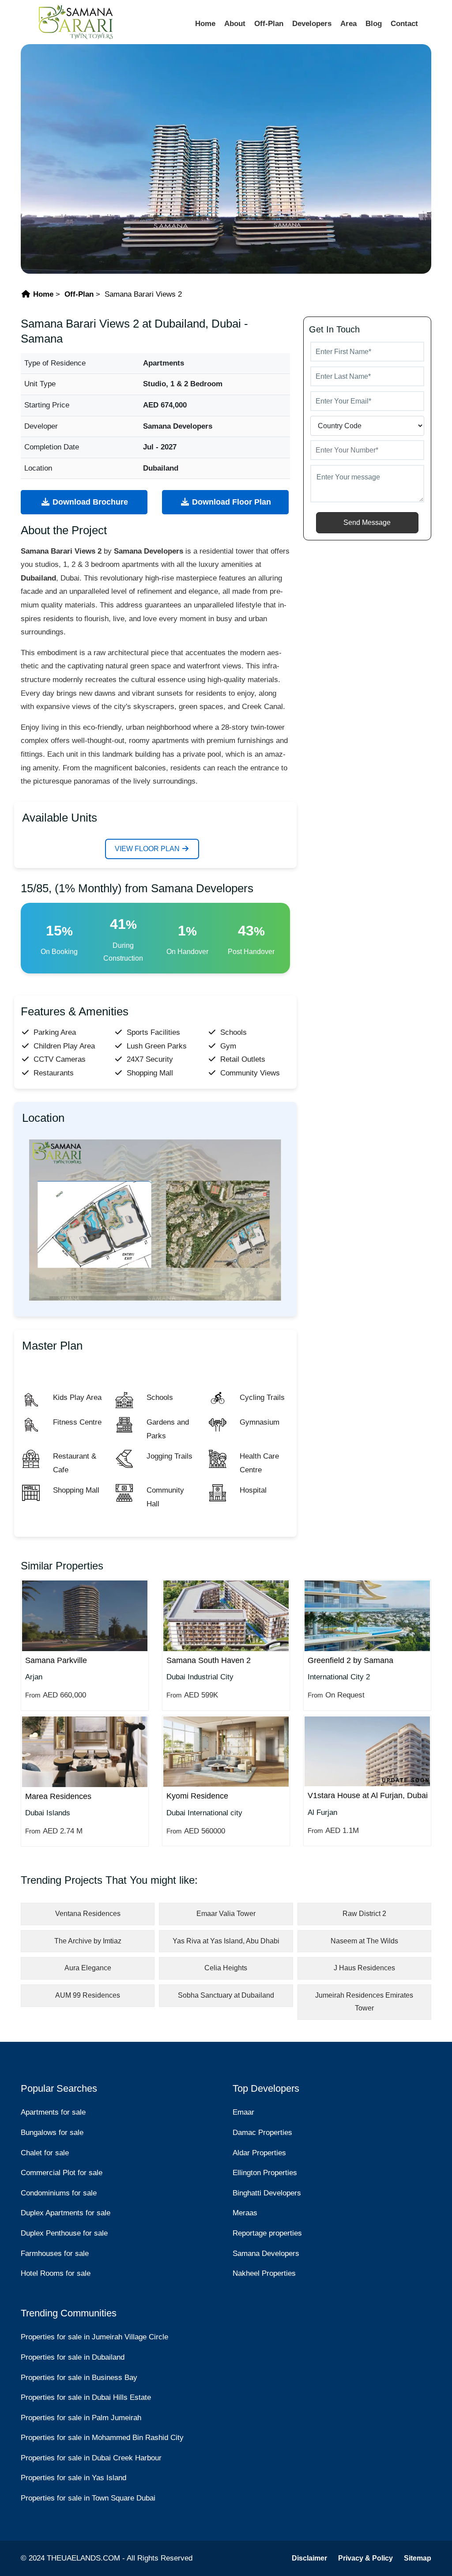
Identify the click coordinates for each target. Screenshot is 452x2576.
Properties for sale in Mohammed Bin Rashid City (102, 2438)
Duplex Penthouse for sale (64, 2233)
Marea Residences (58, 1796)
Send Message (367, 522)
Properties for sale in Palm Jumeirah (81, 2418)
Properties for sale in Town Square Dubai (88, 2498)
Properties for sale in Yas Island (73, 2478)
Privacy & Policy (365, 2558)
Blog (374, 24)
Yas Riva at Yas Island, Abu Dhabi (226, 1941)
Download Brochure (89, 502)
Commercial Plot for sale (62, 2173)
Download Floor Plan (230, 502)
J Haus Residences (364, 1968)
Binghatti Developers (267, 2193)
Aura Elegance (88, 1968)
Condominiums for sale (59, 2193)
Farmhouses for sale (55, 2254)
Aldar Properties (259, 2153)
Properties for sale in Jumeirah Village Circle (94, 2337)
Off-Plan (269, 24)
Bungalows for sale (52, 2133)
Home (205, 24)
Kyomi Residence (197, 1796)
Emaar (243, 2112)
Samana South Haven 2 (209, 1660)
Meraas (245, 2213)
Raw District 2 (364, 1914)
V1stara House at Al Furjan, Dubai (368, 1795)
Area (348, 24)
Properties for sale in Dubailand (73, 2357)
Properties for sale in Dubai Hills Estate (86, 2397)
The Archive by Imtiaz (88, 1941)
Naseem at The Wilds (364, 1941)
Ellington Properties (265, 2173)
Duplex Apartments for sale (66, 2213)
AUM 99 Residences (88, 1995)
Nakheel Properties (264, 2273)
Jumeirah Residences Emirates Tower (364, 2002)
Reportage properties (267, 2233)
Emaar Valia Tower (226, 1914)
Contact (404, 24)
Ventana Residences (88, 1914)
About (235, 24)
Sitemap (418, 2558)
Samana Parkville (56, 1660)
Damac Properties (262, 2133)
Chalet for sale (45, 2153)
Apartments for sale (53, 2112)
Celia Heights (226, 1968)
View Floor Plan (148, 849)
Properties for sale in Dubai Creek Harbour (91, 2458)
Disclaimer (309, 2558)
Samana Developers (266, 2254)
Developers (312, 24)
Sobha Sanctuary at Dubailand (226, 1995)
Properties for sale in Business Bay (79, 2378)
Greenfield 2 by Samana (350, 1660)
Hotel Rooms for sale (56, 2273)
